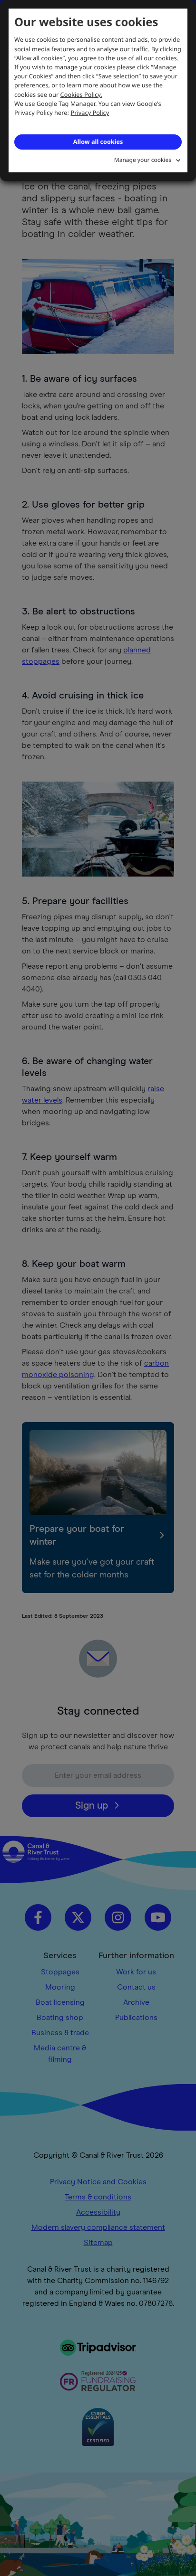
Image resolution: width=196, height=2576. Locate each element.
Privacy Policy (90, 113)
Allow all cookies (98, 142)
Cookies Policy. (81, 94)
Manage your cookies (143, 160)
